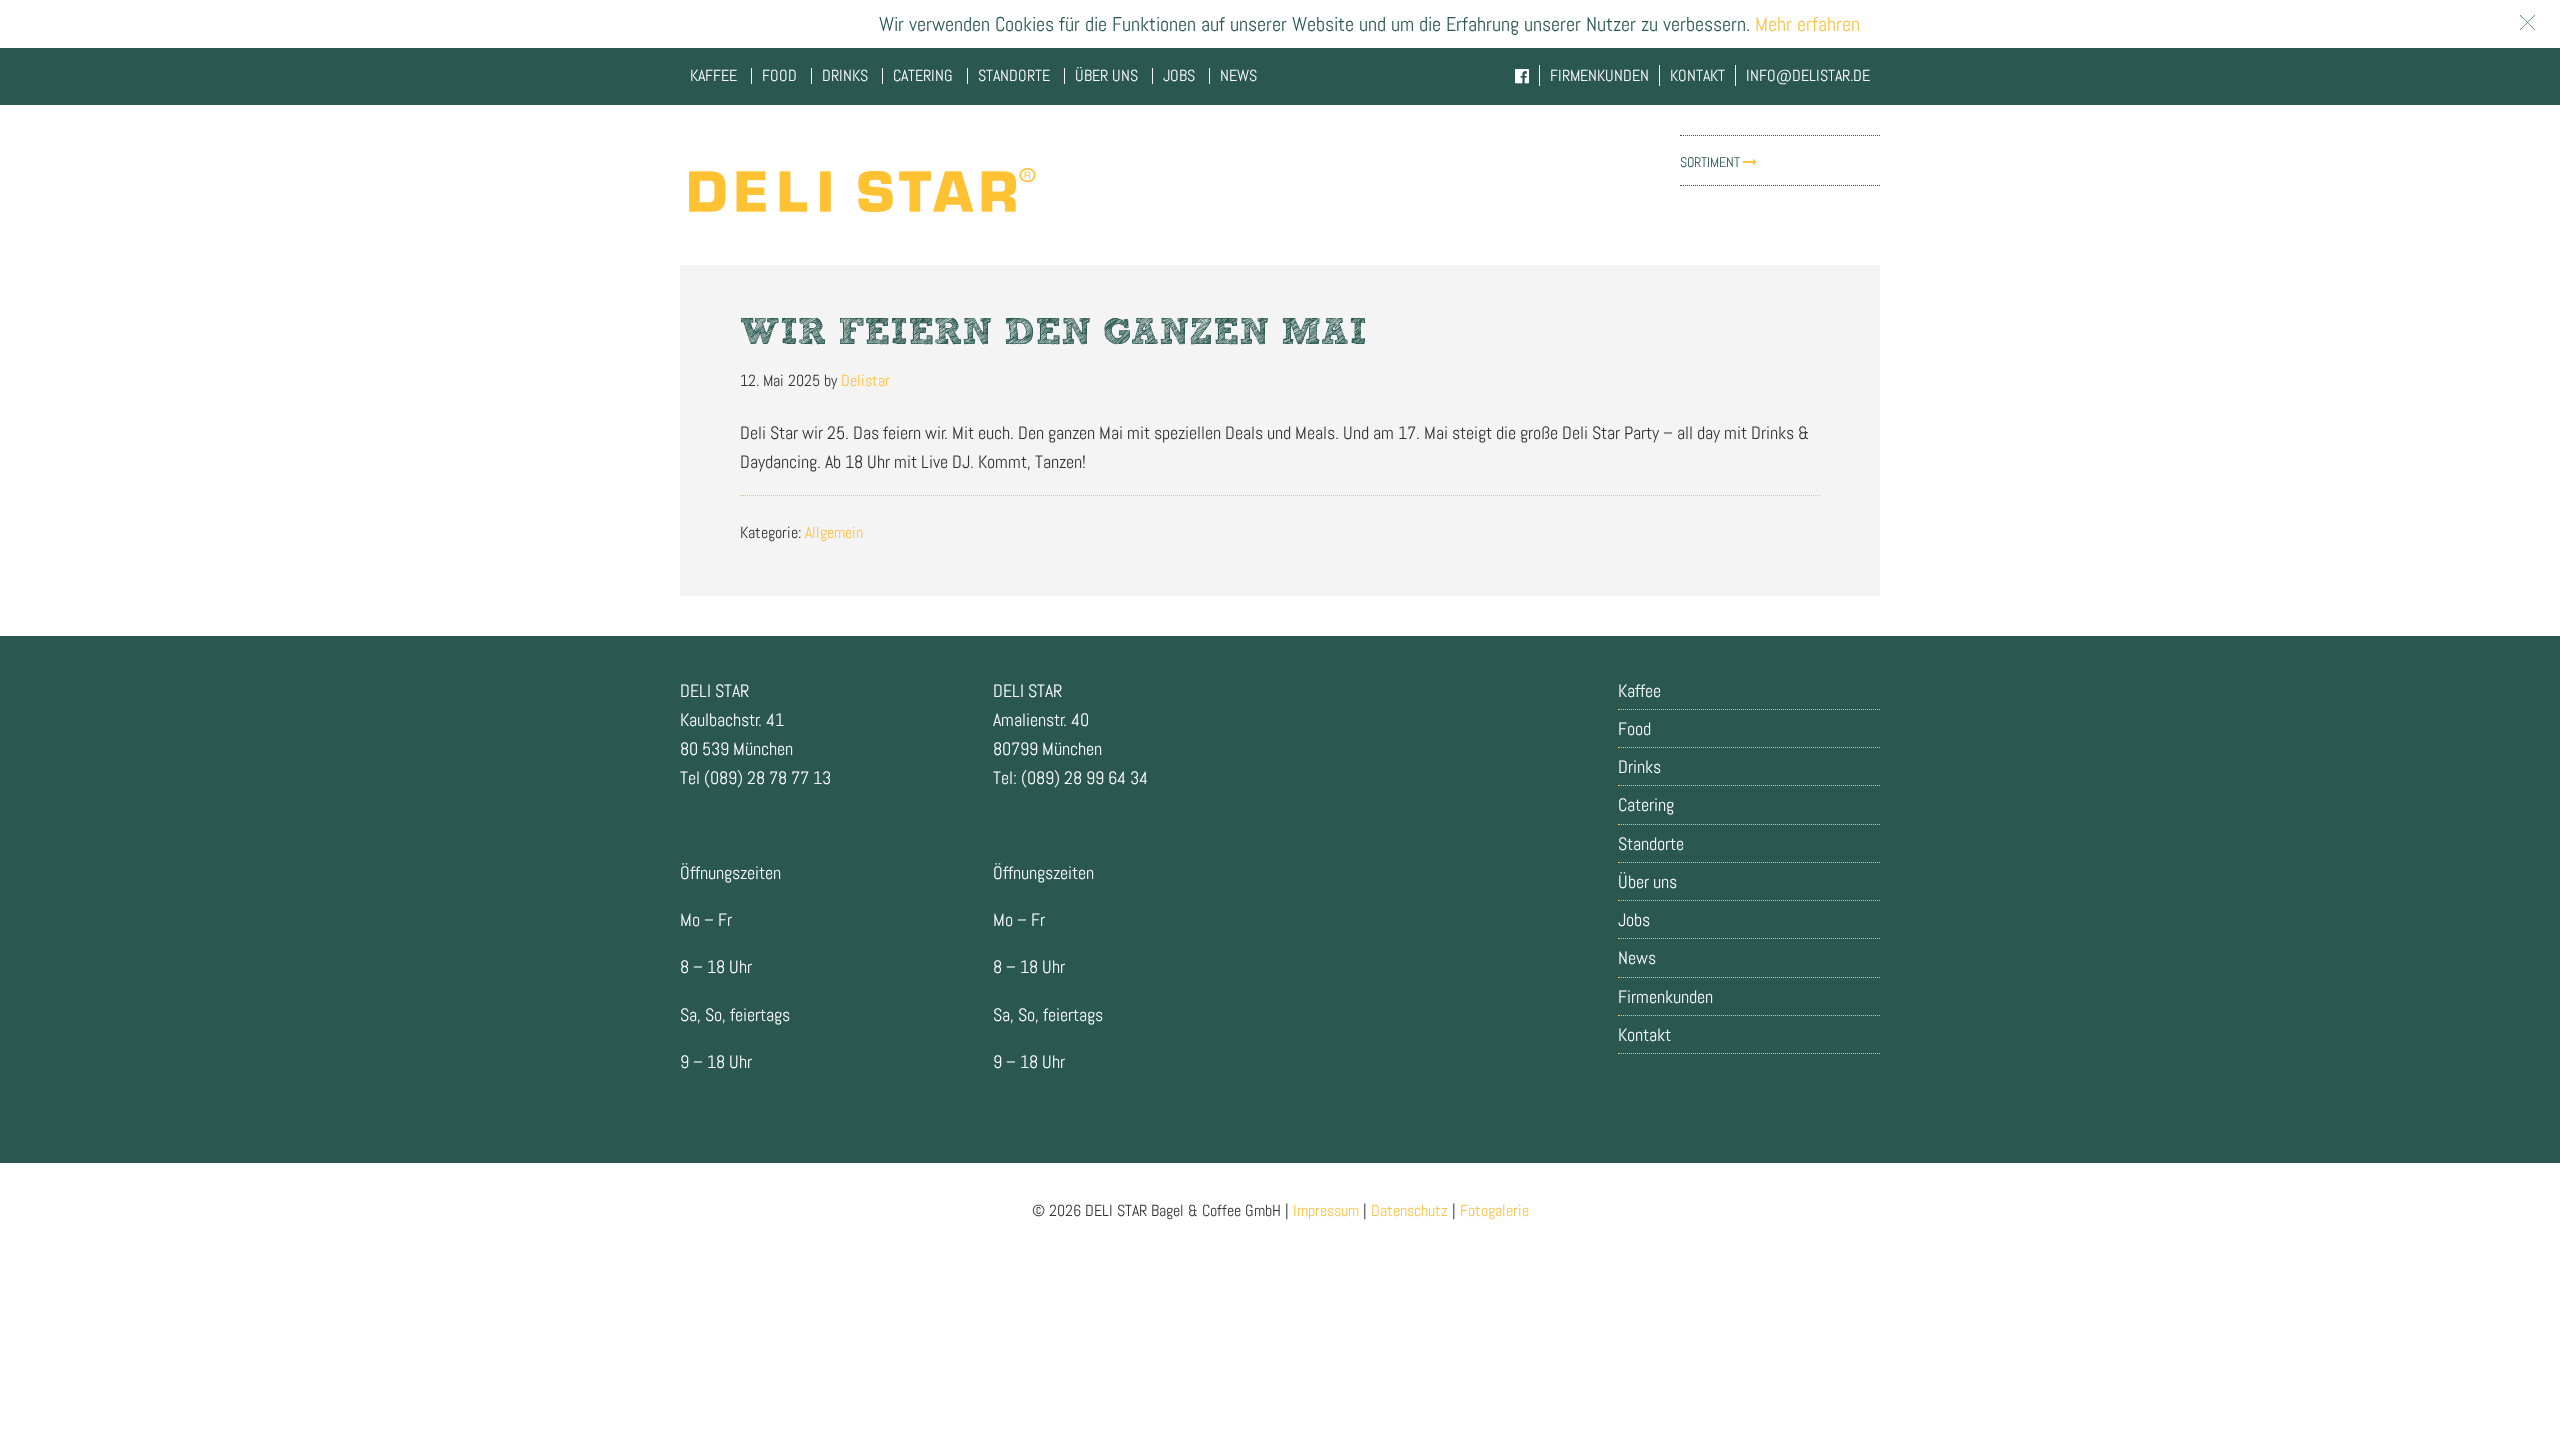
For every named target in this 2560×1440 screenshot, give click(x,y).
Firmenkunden (1665, 996)
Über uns (1647, 881)
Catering (1646, 804)
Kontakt (1644, 1034)
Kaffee (1639, 690)
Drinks (1639, 766)
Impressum (1326, 1210)
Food (1634, 728)
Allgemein (834, 532)
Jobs (1634, 919)
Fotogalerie (1494, 1210)
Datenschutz (1409, 1210)
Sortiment (1711, 162)
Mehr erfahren (1805, 24)
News (1637, 957)
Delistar (860, 190)
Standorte (1651, 843)
